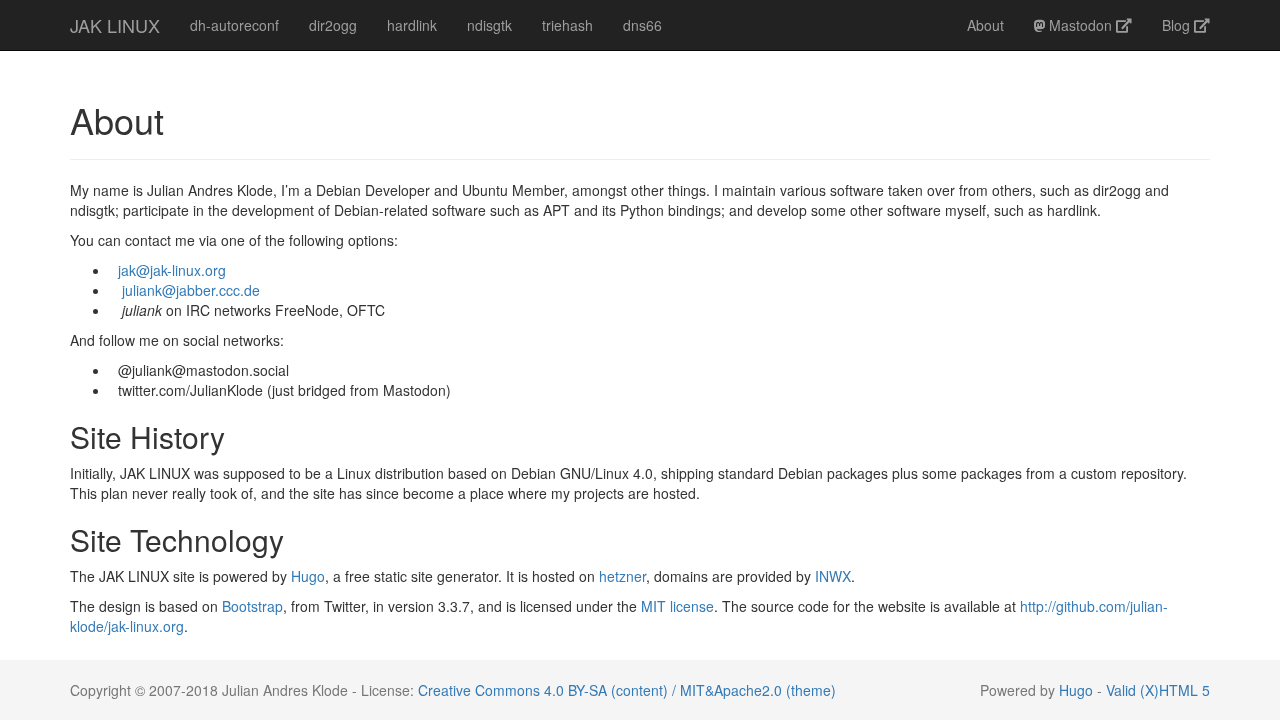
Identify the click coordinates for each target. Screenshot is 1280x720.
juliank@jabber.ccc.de (191, 290)
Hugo (308, 576)
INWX (833, 576)
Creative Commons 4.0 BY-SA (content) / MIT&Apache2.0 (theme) (627, 690)
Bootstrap (252, 606)
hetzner (622, 576)
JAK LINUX (115, 25)
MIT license (677, 606)
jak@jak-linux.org (172, 270)
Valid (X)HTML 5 (1158, 690)
